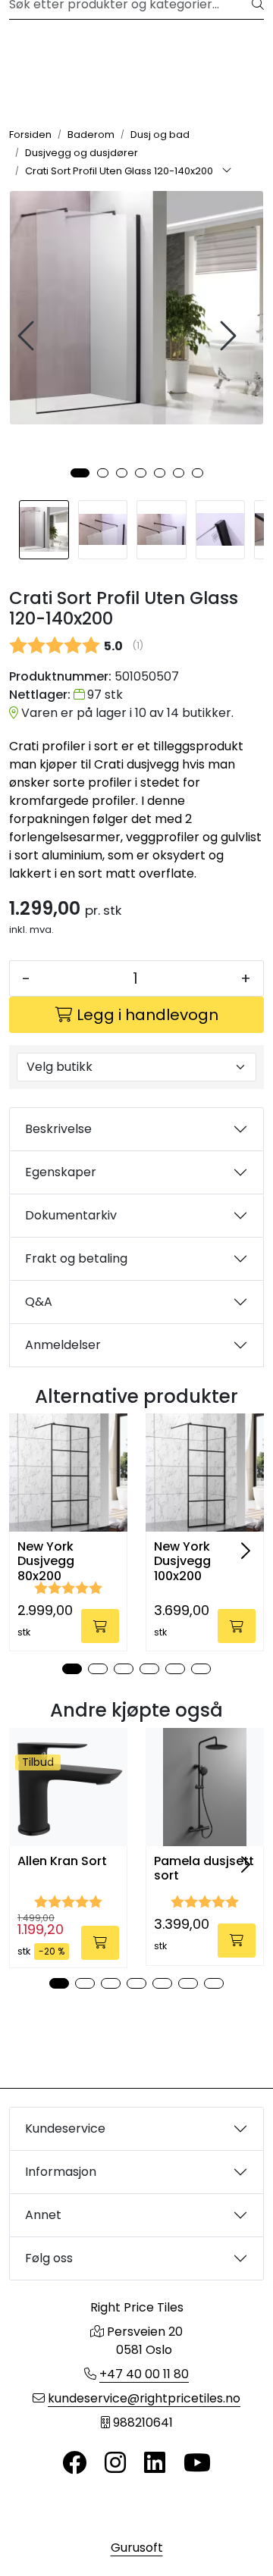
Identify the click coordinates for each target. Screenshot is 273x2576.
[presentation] (28, 336)
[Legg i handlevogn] (100, 1626)
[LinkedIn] (155, 2463)
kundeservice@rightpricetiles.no (144, 2398)
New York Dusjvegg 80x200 (46, 1561)
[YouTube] (197, 2463)
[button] (80, 473)
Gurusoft (137, 2548)
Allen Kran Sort (62, 1861)
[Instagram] (115, 2463)
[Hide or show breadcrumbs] (227, 171)
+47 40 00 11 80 (144, 2374)
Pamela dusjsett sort (204, 1868)
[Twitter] (74, 2463)
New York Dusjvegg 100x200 (182, 1561)
